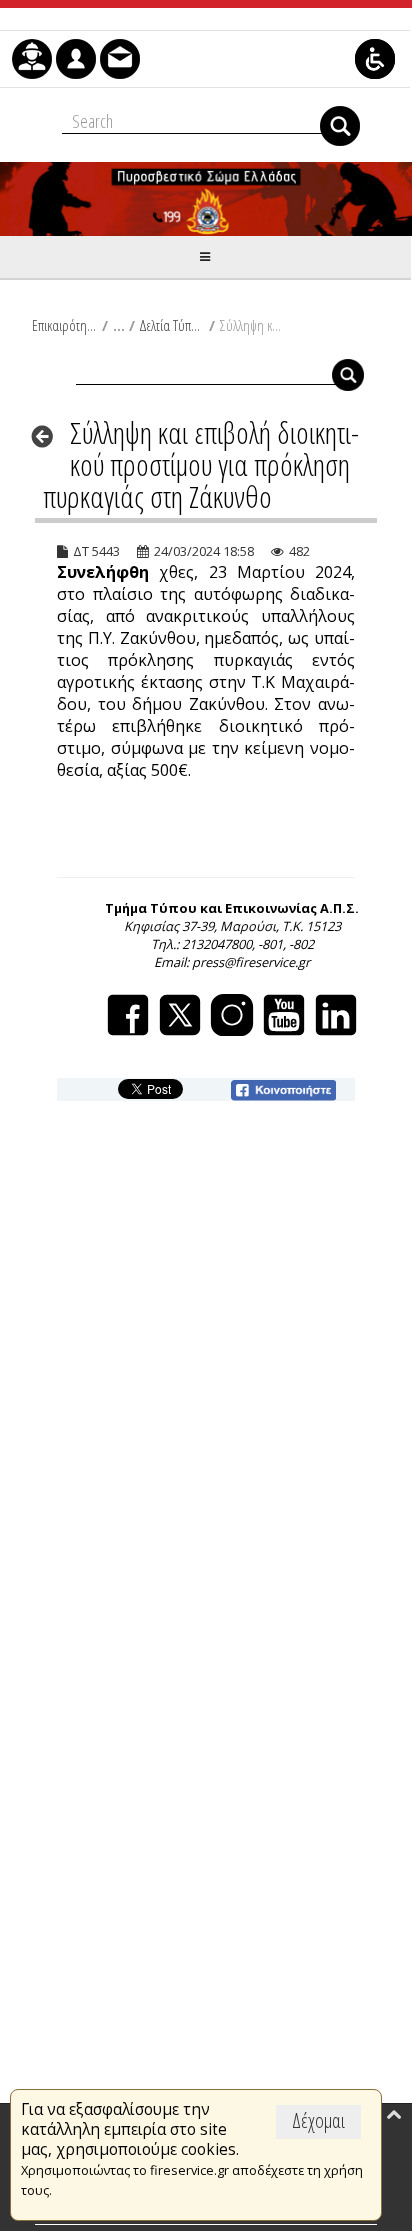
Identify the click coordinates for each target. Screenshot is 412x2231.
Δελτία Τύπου (171, 325)
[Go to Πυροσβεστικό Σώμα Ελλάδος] (206, 199)
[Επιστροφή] (48, 436)
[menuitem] (32, 59)
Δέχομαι (318, 2120)
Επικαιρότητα (64, 325)
